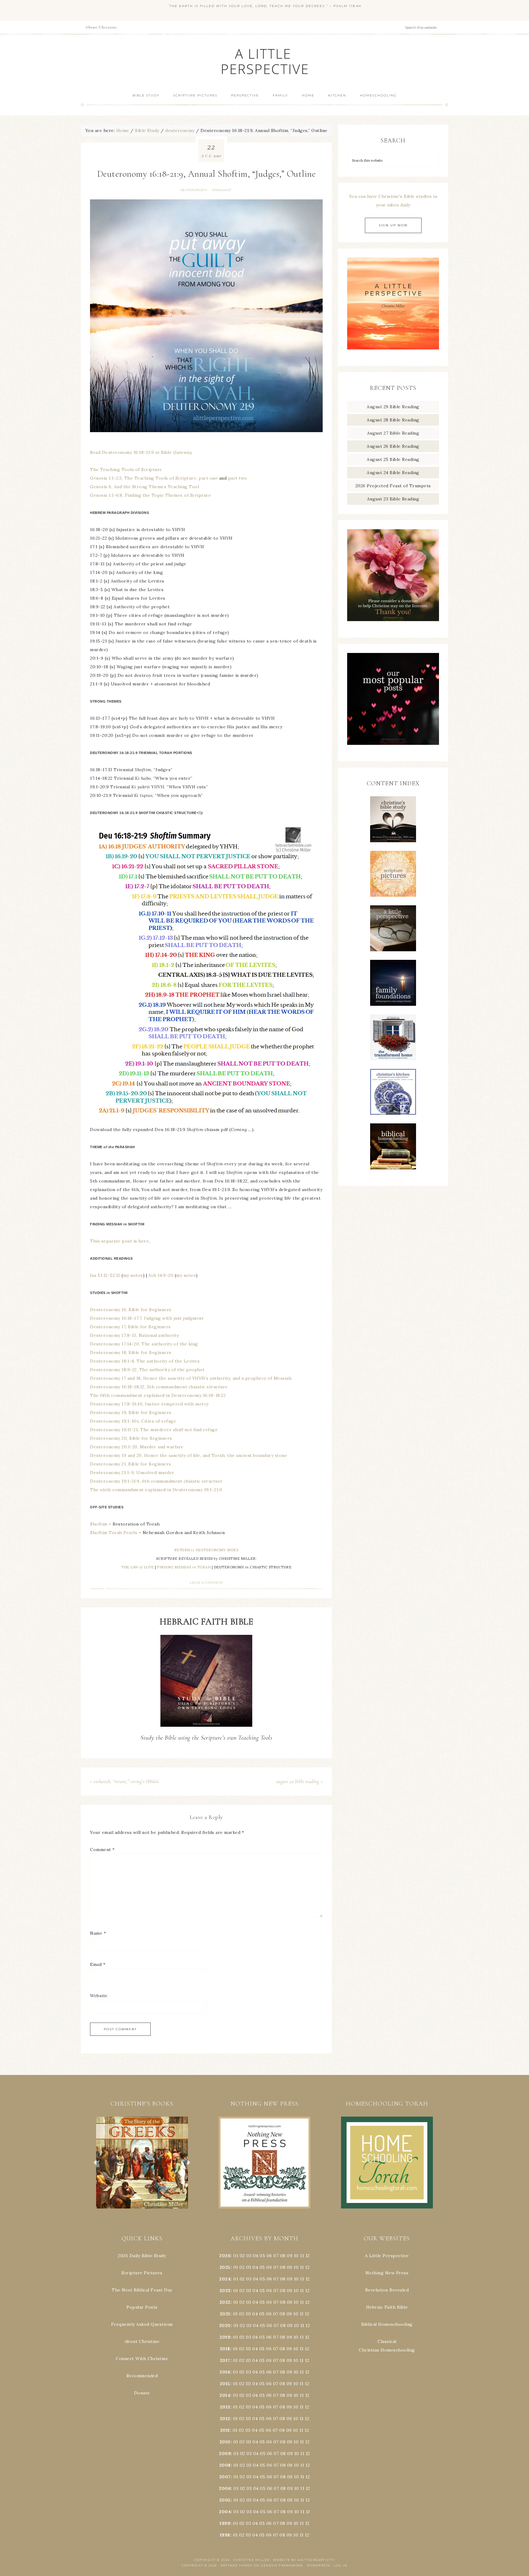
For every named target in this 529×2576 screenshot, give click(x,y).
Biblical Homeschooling (387, 2324)
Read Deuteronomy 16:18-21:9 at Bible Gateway (141, 452)
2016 (225, 2372)
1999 (225, 2523)
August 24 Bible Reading (393, 473)
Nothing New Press (387, 2273)
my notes (133, 1275)
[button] (142, 2163)
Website (99, 1996)
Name (98, 1933)
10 (296, 2267)
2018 (225, 2349)
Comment (102, 1850)
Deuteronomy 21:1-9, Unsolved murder (132, 1473)
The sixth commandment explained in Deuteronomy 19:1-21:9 (156, 1490)
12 (307, 2267)
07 (276, 2256)
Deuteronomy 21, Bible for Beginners (131, 1464)
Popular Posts (142, 2307)
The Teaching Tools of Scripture (126, 470)
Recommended (142, 2376)
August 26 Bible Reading (393, 446)
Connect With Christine (142, 2359)
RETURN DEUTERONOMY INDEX (206, 1550)
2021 (225, 2314)
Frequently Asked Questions (142, 2324)
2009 (225, 2453)
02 (242, 2256)
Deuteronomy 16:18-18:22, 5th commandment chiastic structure (159, 1387)
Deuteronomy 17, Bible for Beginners (130, 1327)
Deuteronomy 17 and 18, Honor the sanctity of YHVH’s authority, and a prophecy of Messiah (191, 1378)
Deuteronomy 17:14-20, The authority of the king (144, 1344)
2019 (225, 2337)
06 (269, 2256)
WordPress (319, 2565)
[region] (142, 2163)
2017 (225, 2360)
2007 (225, 2477)
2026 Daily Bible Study (142, 2256)
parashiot (222, 190)
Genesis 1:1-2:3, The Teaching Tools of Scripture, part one (154, 478)
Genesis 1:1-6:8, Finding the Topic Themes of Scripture (150, 495)
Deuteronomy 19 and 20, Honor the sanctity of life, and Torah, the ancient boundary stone (189, 1455)
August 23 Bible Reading (393, 499)
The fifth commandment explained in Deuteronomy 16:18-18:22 (158, 1395)
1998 (225, 2535)
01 (236, 2256)
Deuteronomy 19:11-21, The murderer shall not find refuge (154, 1430)
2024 (225, 2279)
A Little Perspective (264, 61)
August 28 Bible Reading (393, 420)
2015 (225, 2384)
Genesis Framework (282, 2565)
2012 (225, 2419)
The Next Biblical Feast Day (142, 2290)
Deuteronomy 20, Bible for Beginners (131, 1438)
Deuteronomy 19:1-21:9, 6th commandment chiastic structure (156, 1481)
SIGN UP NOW (393, 225)
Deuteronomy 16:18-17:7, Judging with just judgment (147, 1318)
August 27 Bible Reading (393, 433)
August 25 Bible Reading (393, 459)
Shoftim (99, 1524)
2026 (225, 2256)
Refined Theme (237, 2565)
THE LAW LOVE (138, 1567)
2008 (225, 2465)
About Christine (142, 2341)
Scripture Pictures (142, 2273)
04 (256, 2256)
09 (290, 2267)
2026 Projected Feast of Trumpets (393, 486)
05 (262, 2256)
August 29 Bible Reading (393, 407)
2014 (225, 2395)
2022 (225, 2302)
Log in (341, 2565)
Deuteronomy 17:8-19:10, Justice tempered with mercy (149, 1404)
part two (238, 478)
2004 (225, 2512)
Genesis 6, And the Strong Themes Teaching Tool (144, 487)
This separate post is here (119, 1241)
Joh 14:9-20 (161, 1275)
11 (302, 2267)
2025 (225, 2267)
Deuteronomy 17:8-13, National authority (135, 1335)
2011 (225, 2430)
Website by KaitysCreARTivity (304, 2560)
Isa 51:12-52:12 (105, 1275)
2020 (225, 2325)
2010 (225, 2442)
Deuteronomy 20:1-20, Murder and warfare (137, 1447)
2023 (225, 2291)
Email (98, 1964)
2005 (225, 2500)
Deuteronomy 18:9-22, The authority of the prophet (147, 1370)
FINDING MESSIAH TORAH (184, 1567)
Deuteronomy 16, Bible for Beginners (131, 1310)
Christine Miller (251, 2560)
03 (249, 2256)
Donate (142, 2393)
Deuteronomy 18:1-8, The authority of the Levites (145, 1361)
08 (283, 2256)
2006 (225, 2488)
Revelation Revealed (387, 2290)
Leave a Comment (206, 1583)
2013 (225, 2407)
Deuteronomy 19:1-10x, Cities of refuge (133, 1421)
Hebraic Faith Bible (387, 2307)
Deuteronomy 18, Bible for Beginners (131, 1352)
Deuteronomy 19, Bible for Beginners (131, 1412)
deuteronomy (194, 190)
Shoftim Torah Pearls (114, 1533)
